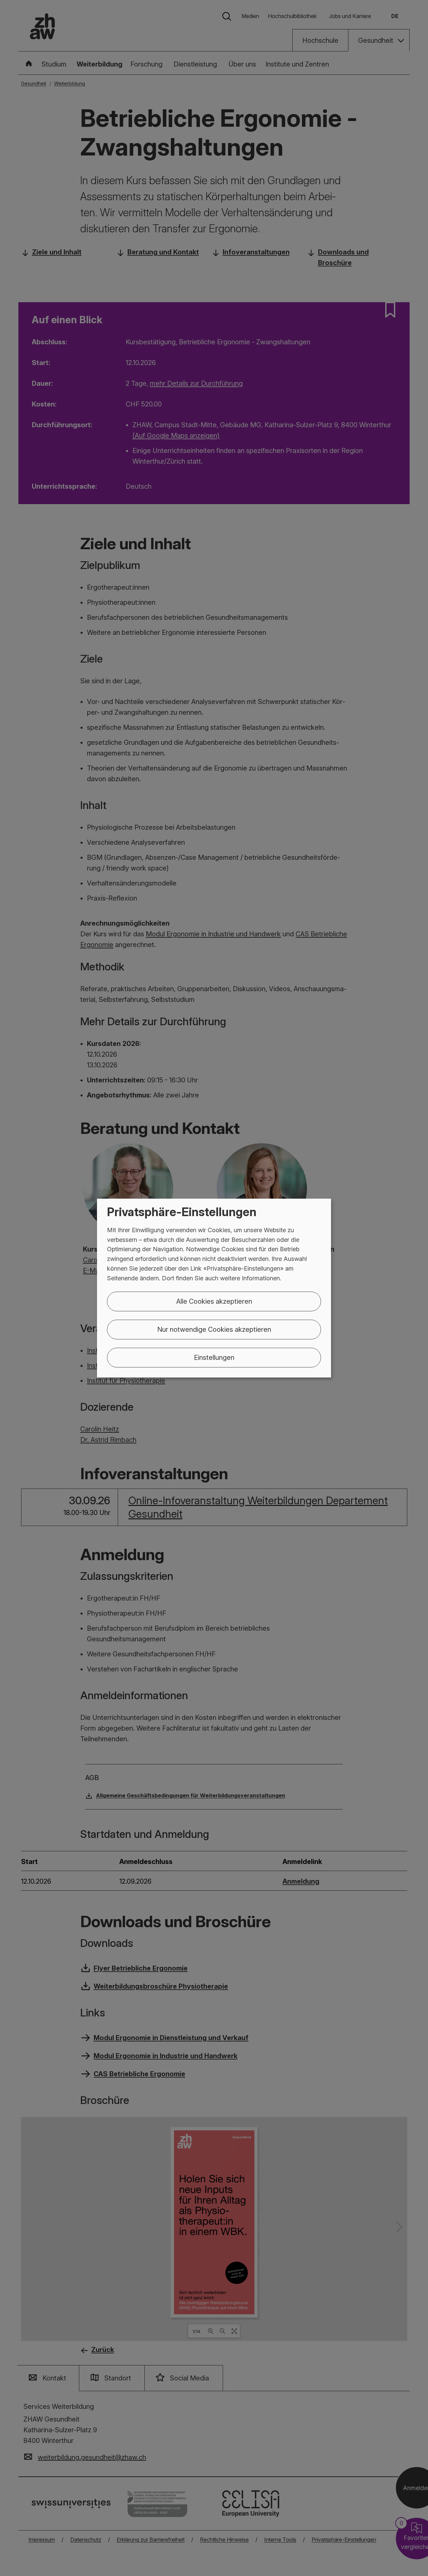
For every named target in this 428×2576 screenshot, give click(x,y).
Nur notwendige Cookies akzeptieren (214, 1329)
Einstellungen (214, 1357)
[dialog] (214, 1288)
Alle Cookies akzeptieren (214, 1301)
